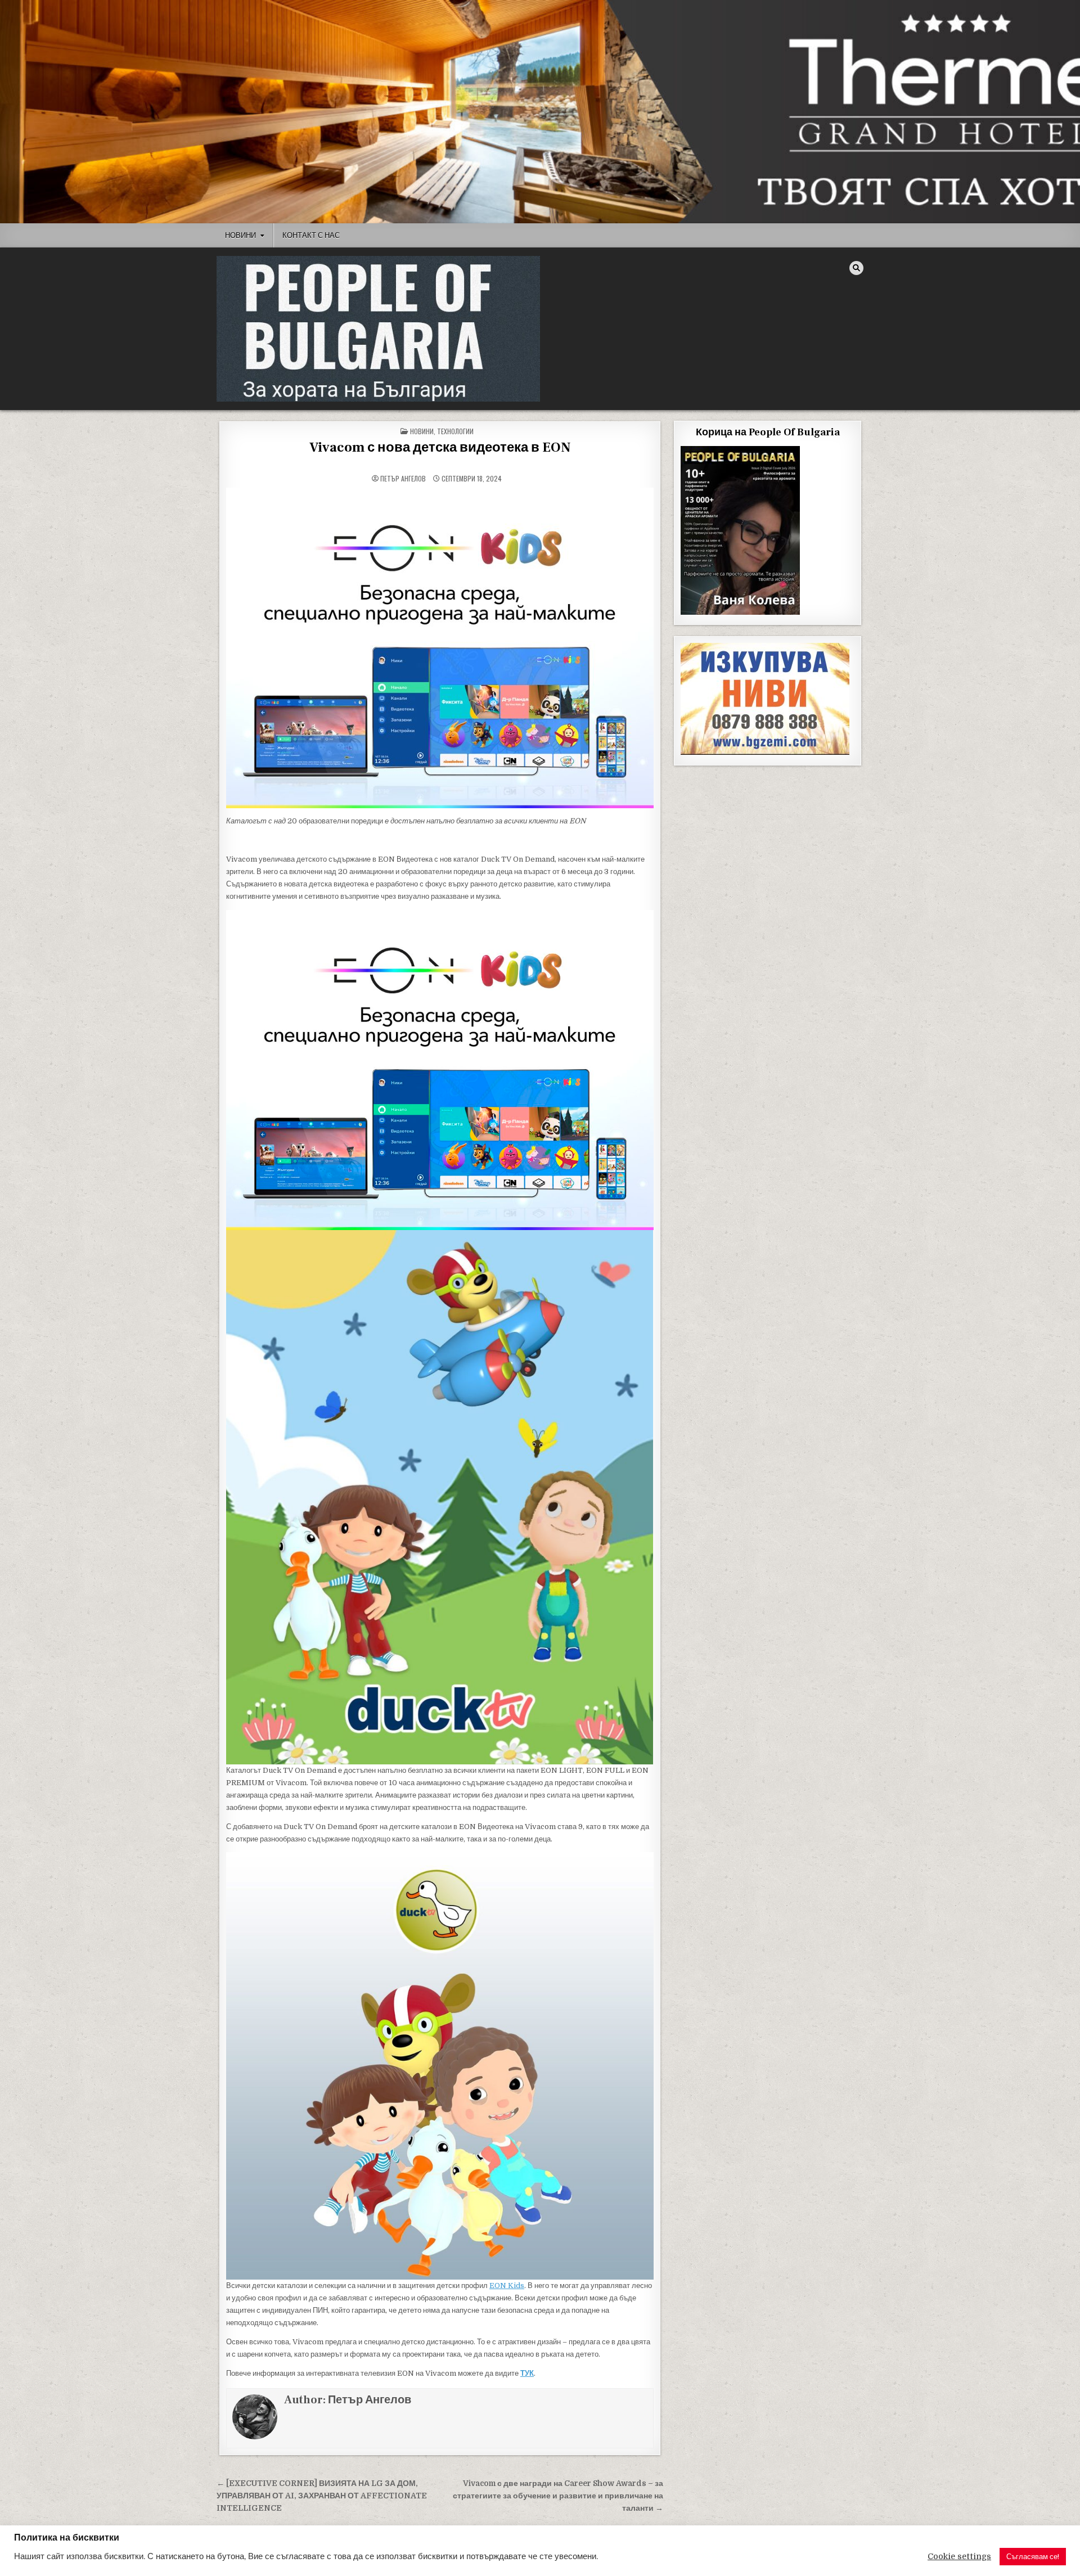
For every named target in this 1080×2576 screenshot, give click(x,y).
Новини (240, 235)
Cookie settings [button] (959, 2557)
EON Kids (507, 2285)
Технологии (455, 431)
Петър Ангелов (403, 479)
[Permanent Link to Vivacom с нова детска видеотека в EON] (440, 648)
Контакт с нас (311, 235)
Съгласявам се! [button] (1033, 2557)
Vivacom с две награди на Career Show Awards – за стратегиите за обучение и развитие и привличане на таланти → (558, 2496)
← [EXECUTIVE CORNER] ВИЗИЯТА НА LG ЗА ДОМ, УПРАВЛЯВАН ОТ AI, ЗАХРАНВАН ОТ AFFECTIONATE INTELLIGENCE (322, 2496)
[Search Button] (856, 268)
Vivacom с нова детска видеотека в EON (440, 447)
